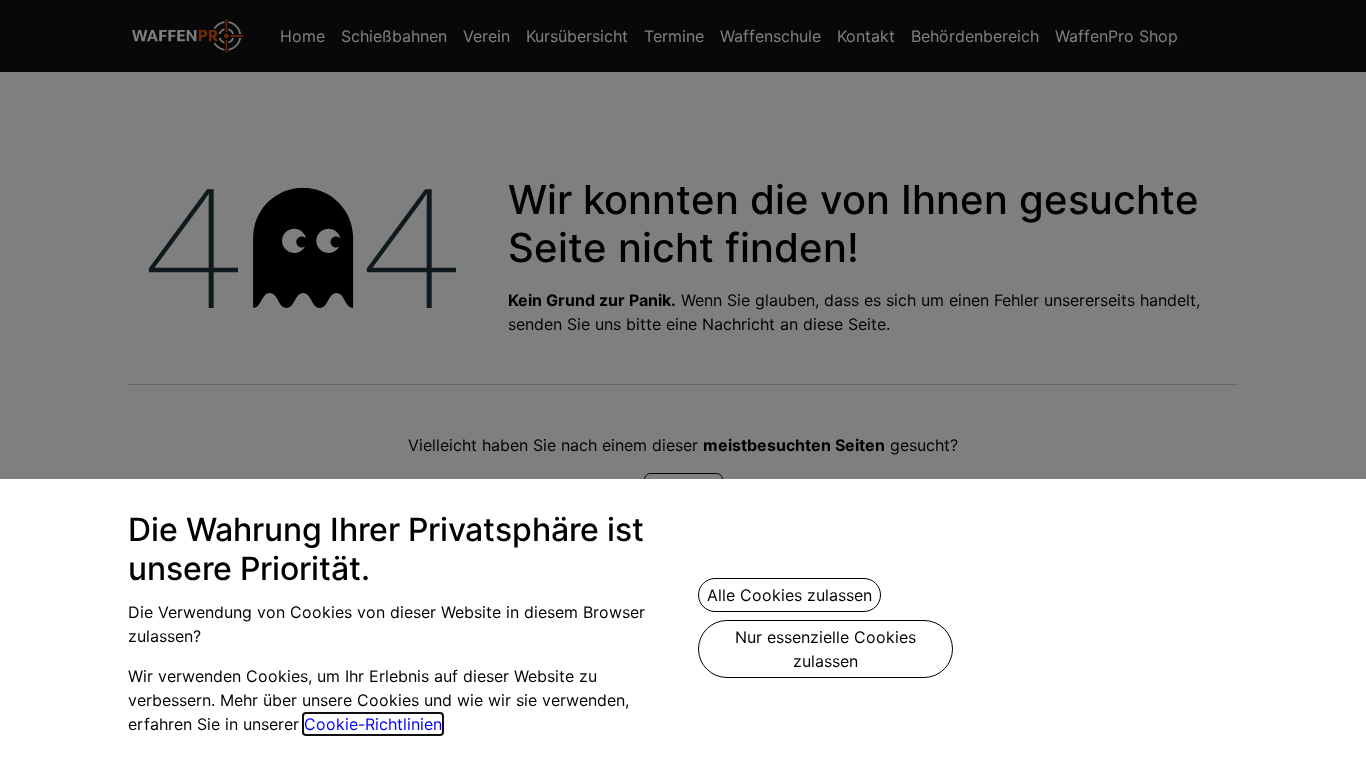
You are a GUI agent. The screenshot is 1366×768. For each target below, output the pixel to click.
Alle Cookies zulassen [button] (789, 595)
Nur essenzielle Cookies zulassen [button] (825, 649)
